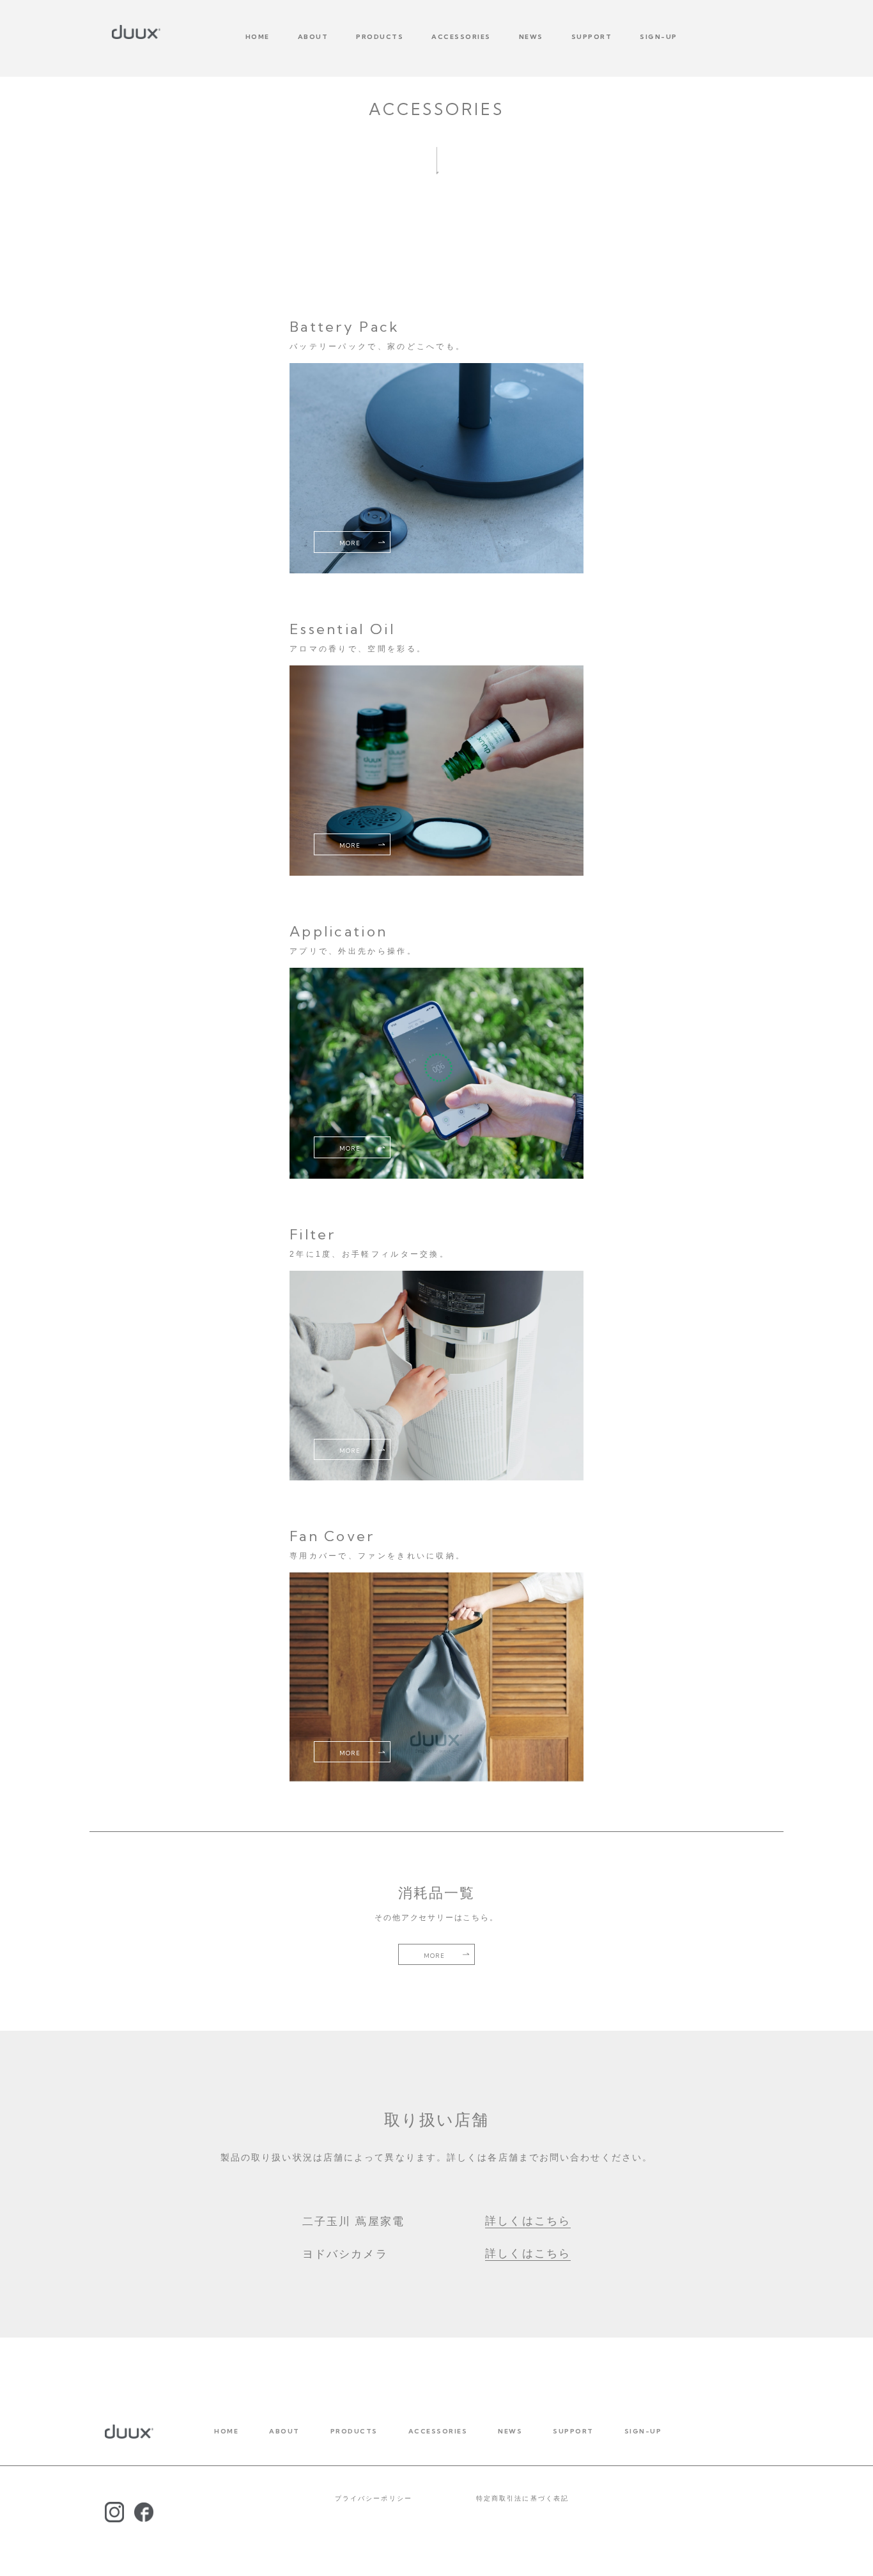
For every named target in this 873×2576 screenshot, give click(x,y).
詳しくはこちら (528, 2221)
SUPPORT (592, 37)
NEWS (531, 37)
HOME (258, 37)
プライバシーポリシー (374, 2498)
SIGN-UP (659, 37)
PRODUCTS (380, 37)
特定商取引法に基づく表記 (522, 2498)
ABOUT (313, 37)
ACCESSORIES (461, 37)
